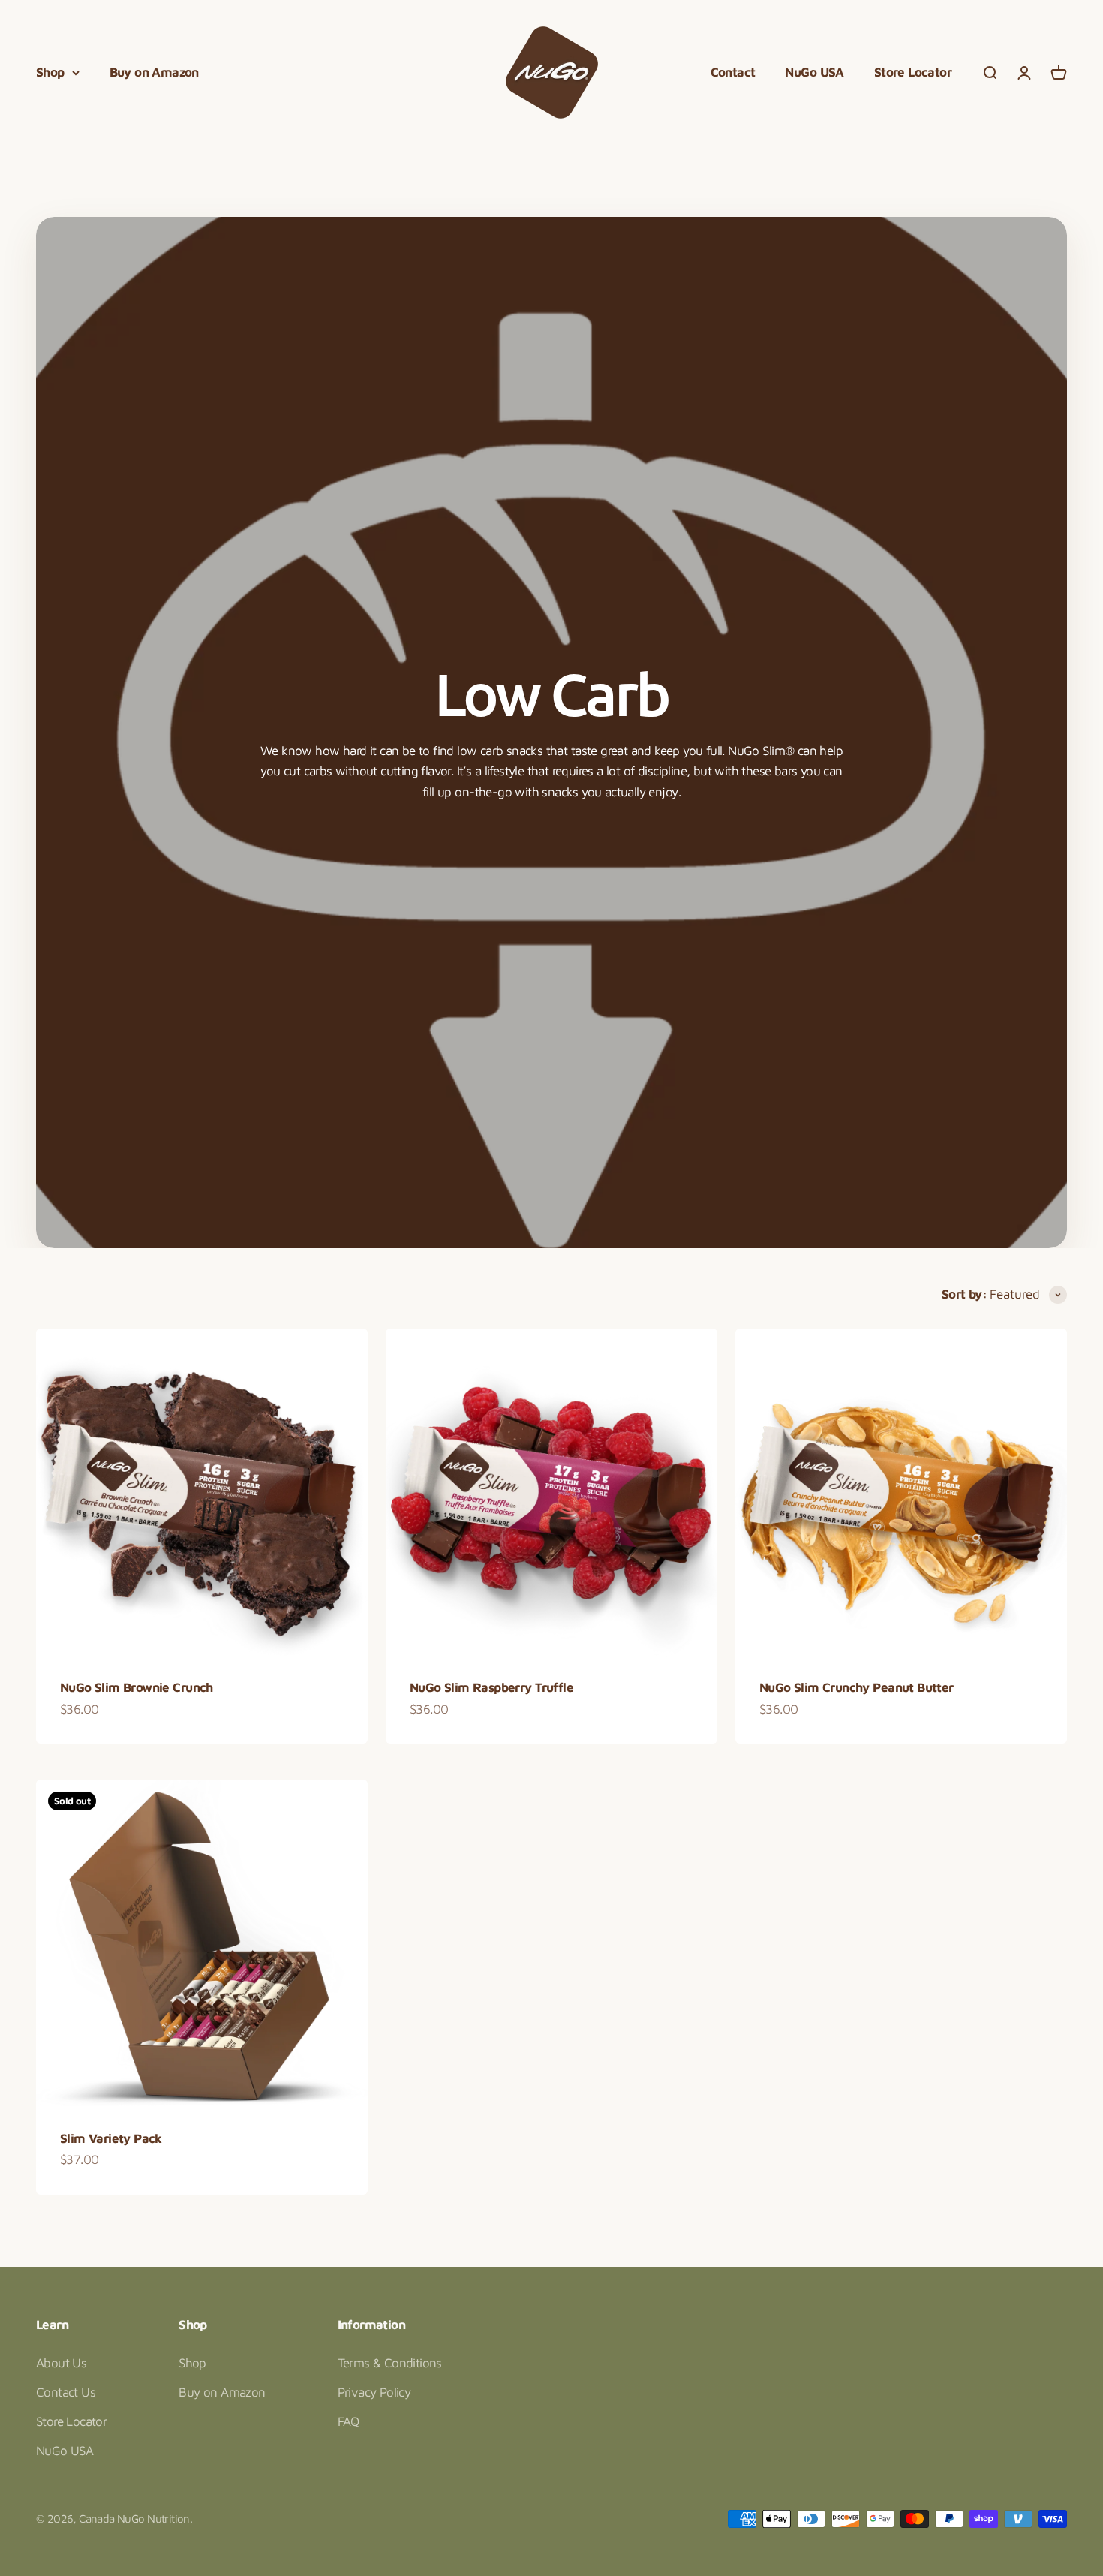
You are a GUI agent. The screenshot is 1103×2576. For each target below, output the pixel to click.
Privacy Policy (374, 2392)
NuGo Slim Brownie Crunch (137, 1687)
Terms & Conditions (390, 2363)
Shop (50, 72)
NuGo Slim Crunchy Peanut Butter (857, 1687)
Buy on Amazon (154, 72)
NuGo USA (814, 72)
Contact (733, 72)
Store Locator (913, 72)
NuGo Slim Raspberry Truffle (491, 1687)
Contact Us (66, 2392)
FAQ (349, 2421)
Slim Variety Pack (111, 2138)
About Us (61, 2363)
